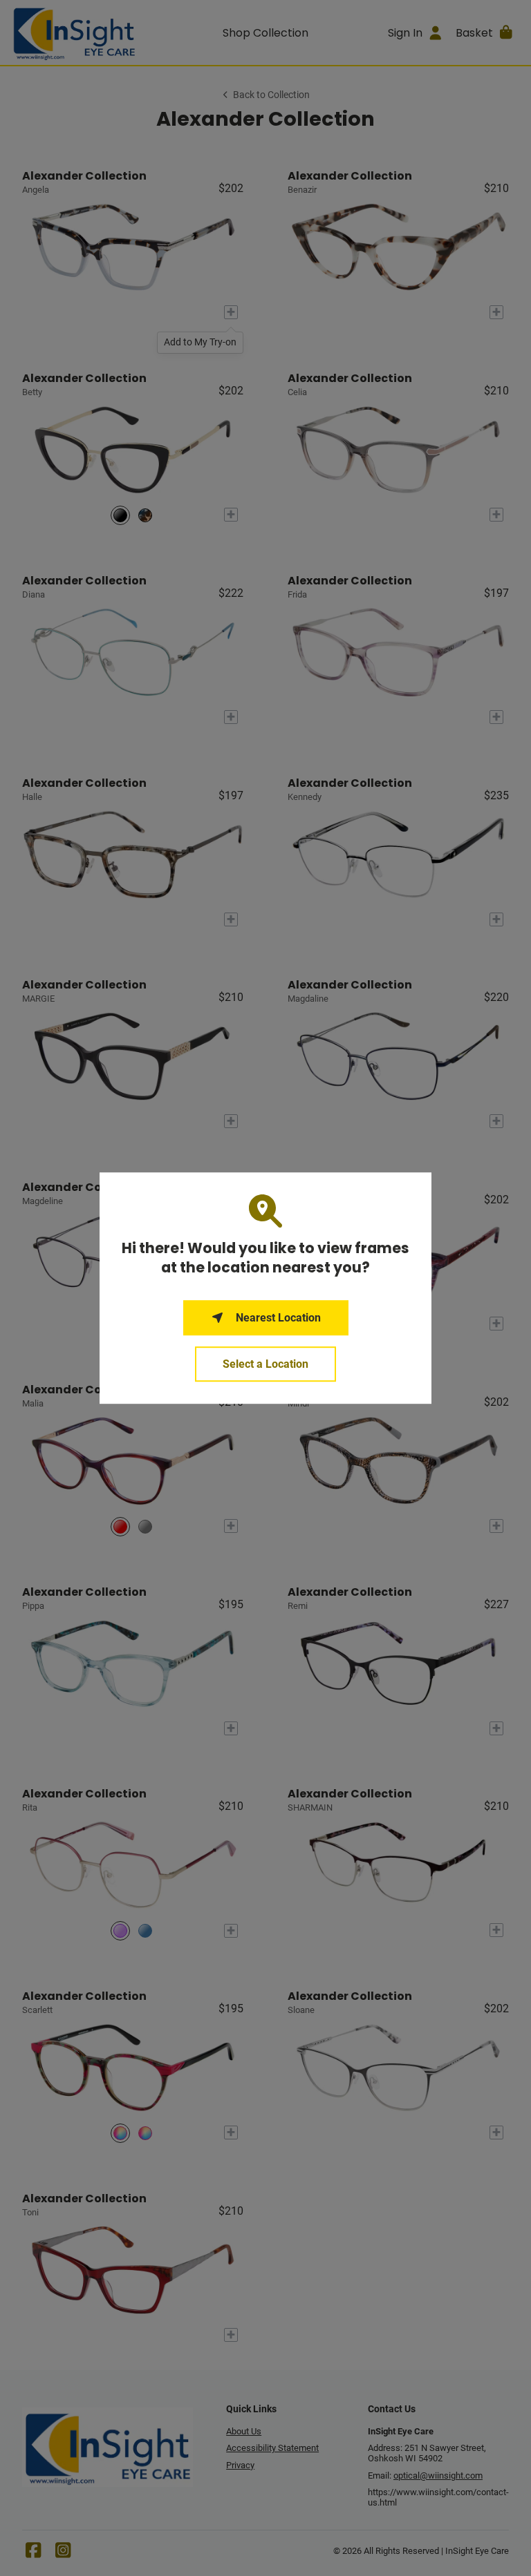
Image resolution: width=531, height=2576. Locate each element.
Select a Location (265, 1364)
